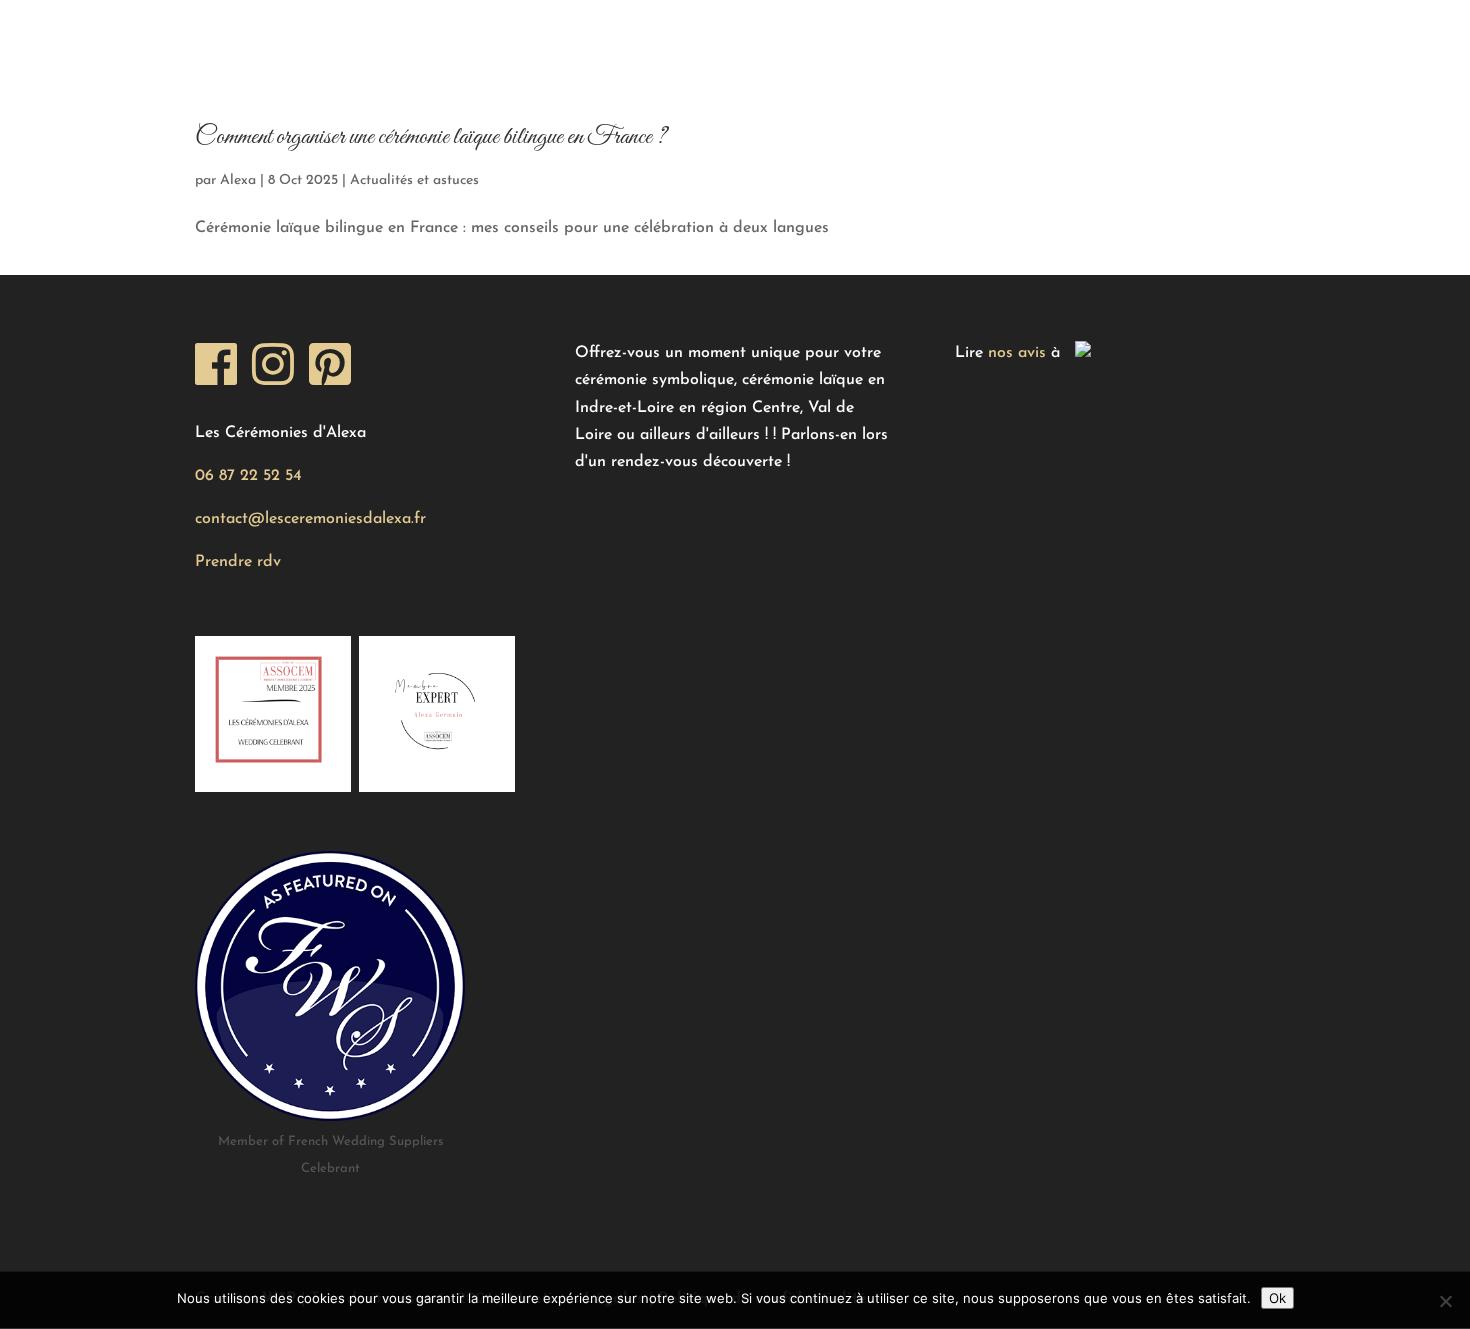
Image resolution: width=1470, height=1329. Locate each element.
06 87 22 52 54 (248, 476)
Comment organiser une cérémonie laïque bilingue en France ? (431, 137)
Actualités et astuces (414, 180)
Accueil (225, 35)
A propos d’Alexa (795, 35)
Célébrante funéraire (1212, 35)
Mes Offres (354, 35)
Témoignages (525, 35)
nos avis (1017, 353)
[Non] (1445, 1301)
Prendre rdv (238, 562)
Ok (1277, 1298)
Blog (651, 35)
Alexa (238, 180)
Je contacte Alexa (993, 35)
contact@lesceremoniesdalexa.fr (310, 519)
